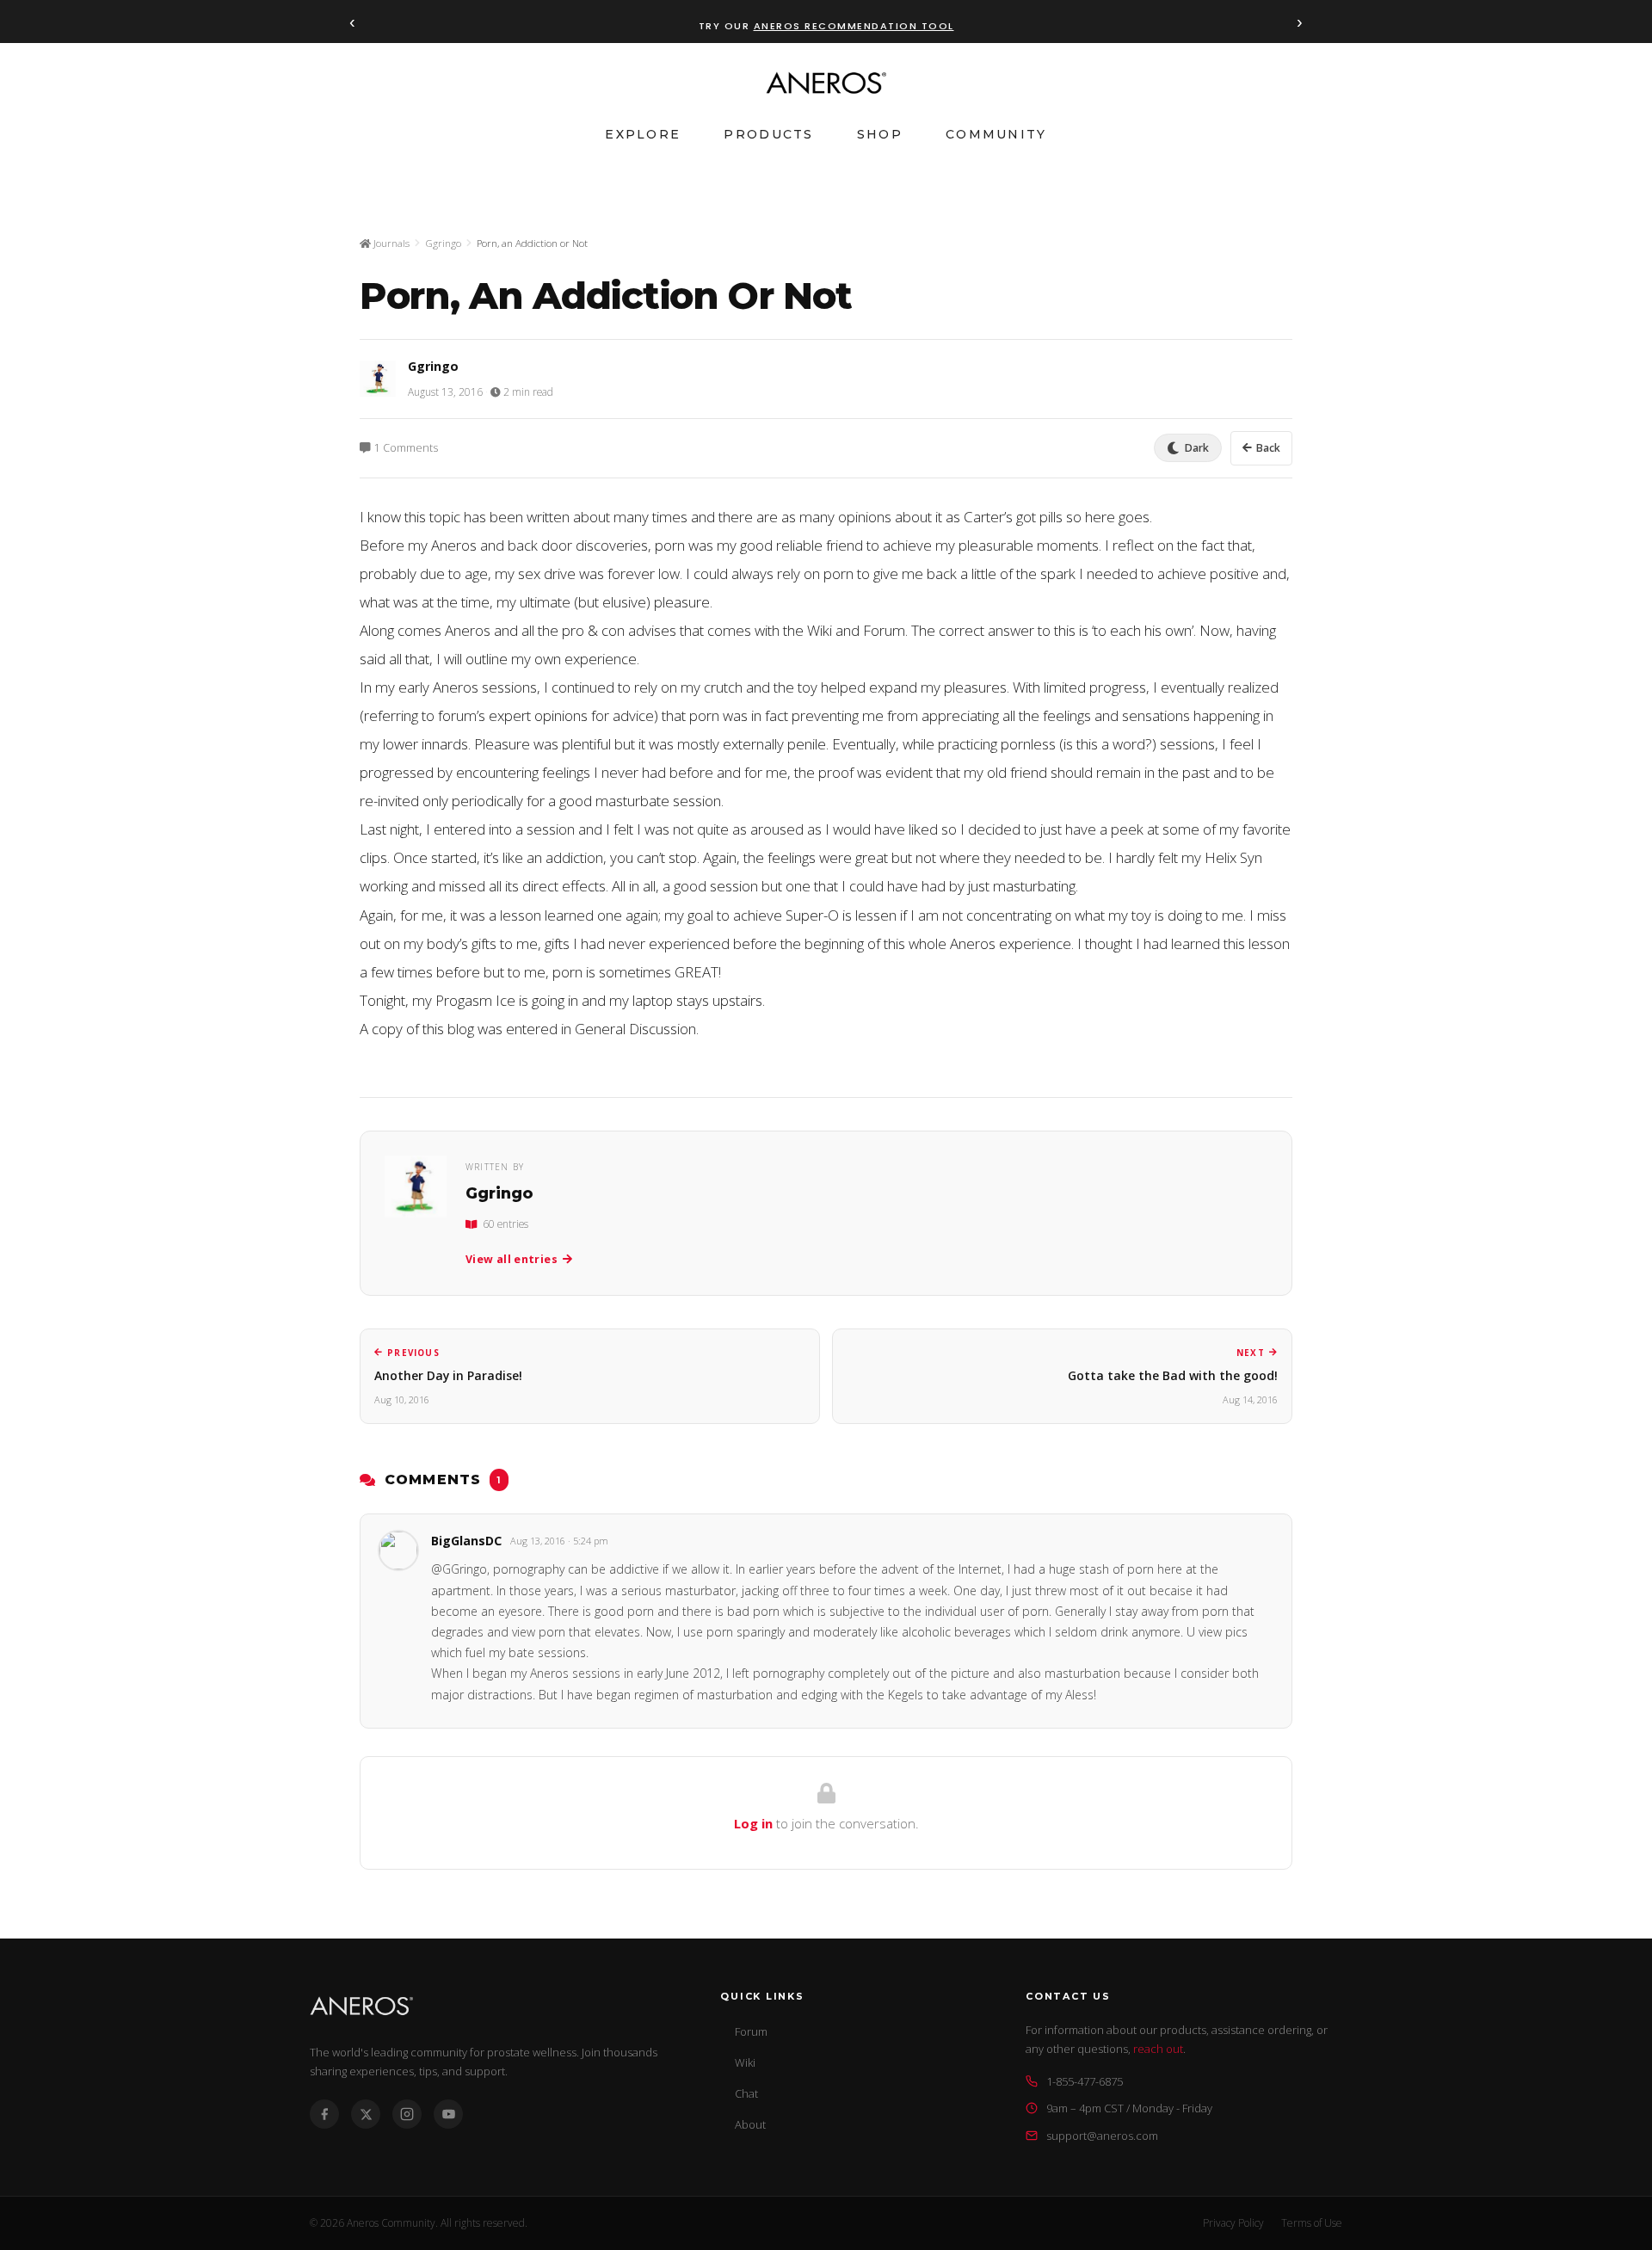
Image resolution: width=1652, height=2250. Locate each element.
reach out (1158, 2049)
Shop (880, 134)
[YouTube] (448, 2114)
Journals (390, 243)
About (750, 2124)
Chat (746, 2093)
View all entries (512, 1259)
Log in (753, 1823)
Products (768, 134)
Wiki (745, 2062)
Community (996, 134)
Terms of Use (1312, 2223)
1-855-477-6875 (1085, 2081)
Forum (751, 2031)
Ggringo (443, 243)
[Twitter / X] (366, 2114)
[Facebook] (324, 2114)
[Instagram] (407, 2114)
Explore (643, 134)
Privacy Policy (1233, 2223)
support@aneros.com (1102, 2136)
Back (1268, 448)
